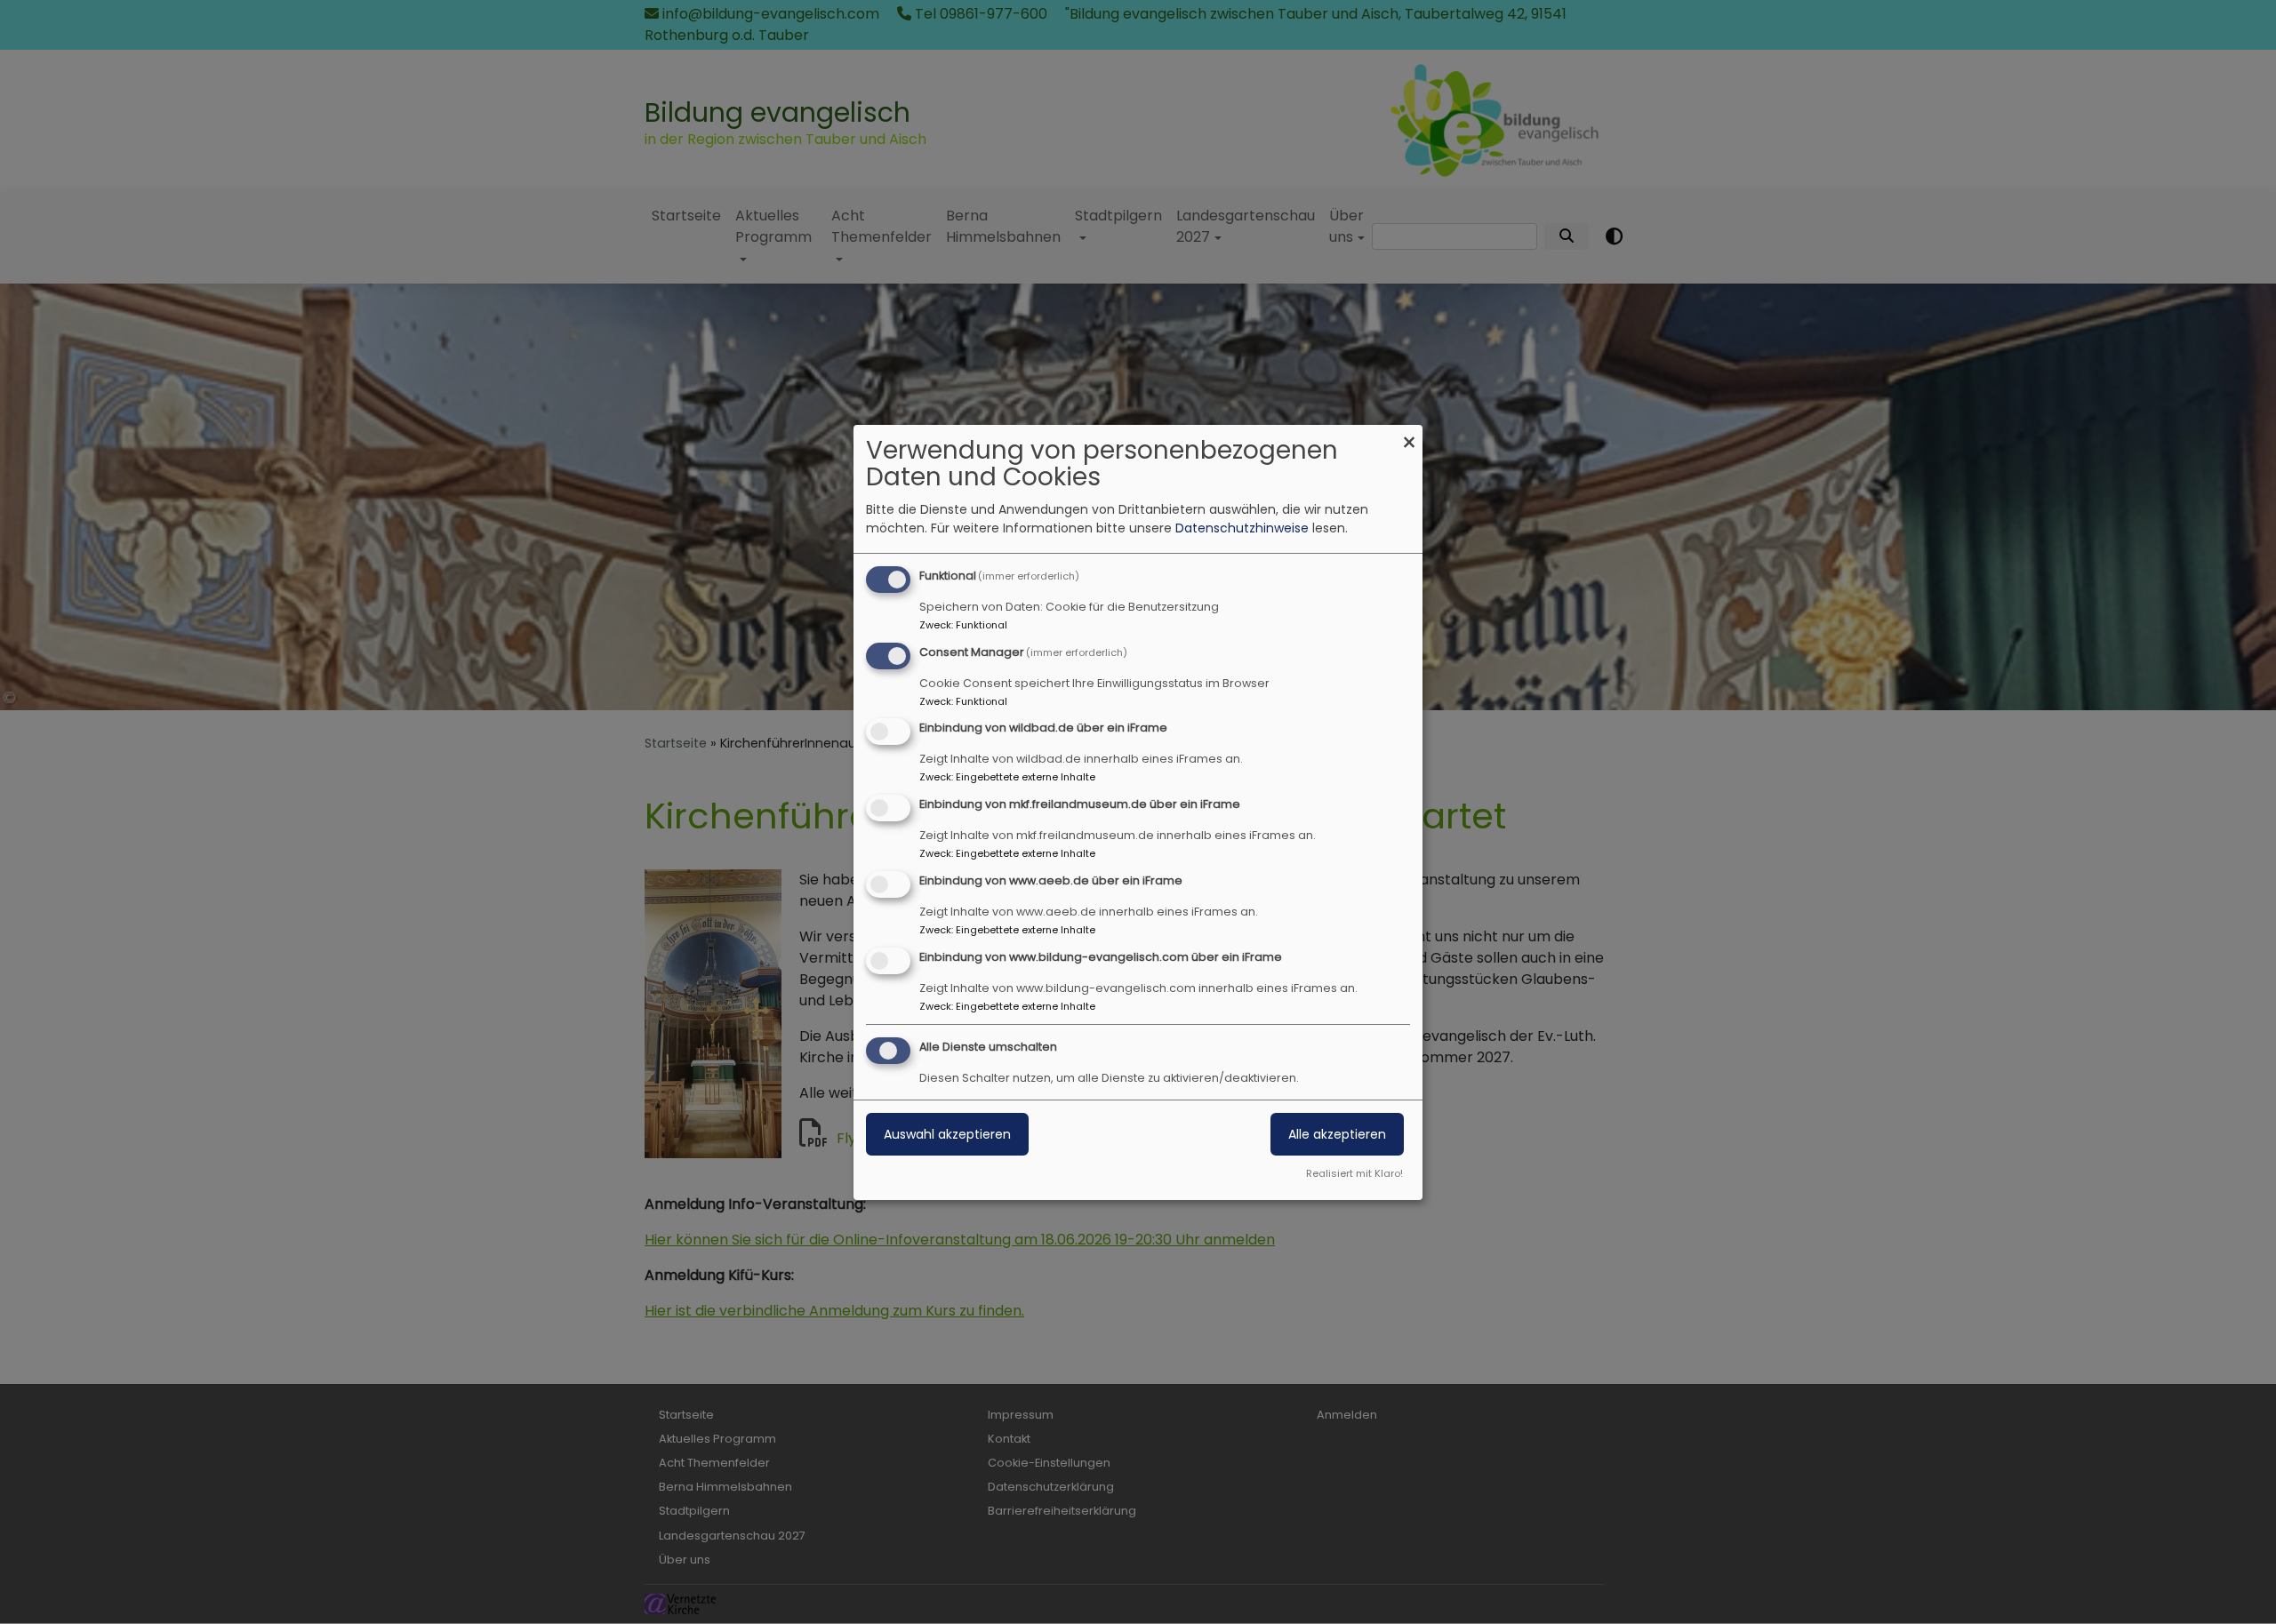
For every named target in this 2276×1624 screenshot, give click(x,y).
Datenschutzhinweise (1242, 528)
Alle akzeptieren (1337, 1134)
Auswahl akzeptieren (947, 1134)
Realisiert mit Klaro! (1354, 1173)
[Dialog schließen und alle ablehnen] (1409, 436)
